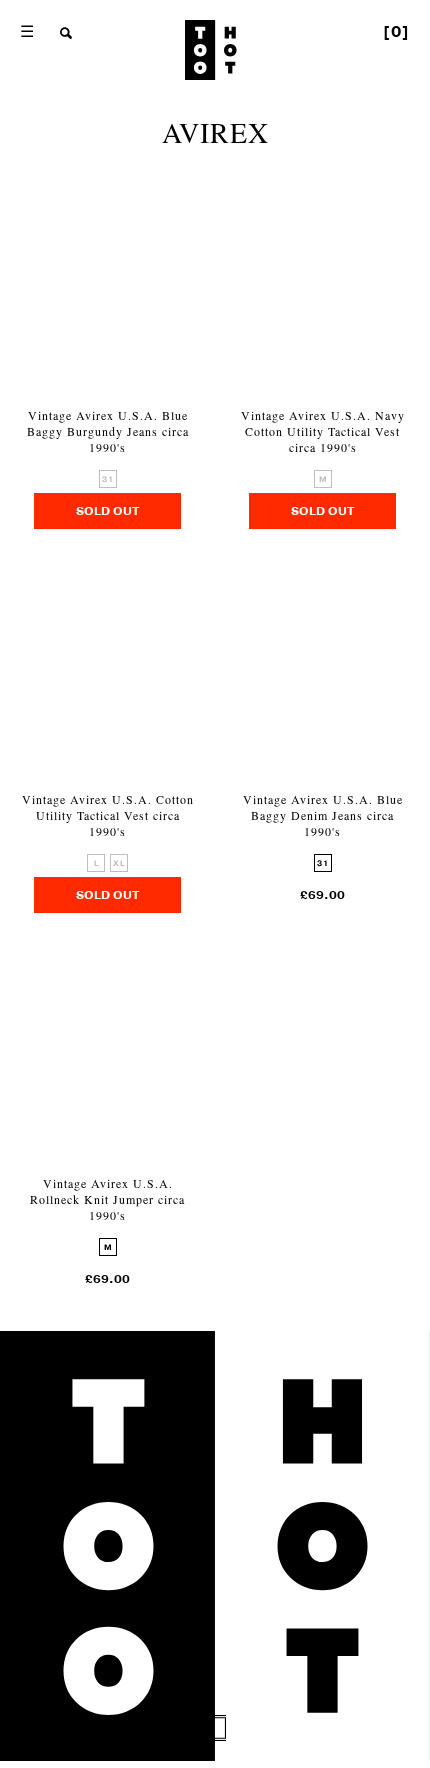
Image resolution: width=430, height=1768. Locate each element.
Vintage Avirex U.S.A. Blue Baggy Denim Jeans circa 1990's (323, 815)
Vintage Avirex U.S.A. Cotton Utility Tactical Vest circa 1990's (108, 815)
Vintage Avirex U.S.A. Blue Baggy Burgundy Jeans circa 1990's (108, 431)
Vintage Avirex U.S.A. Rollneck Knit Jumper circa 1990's (107, 1199)
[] (396, 32)
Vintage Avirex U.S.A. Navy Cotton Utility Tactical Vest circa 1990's (323, 431)
